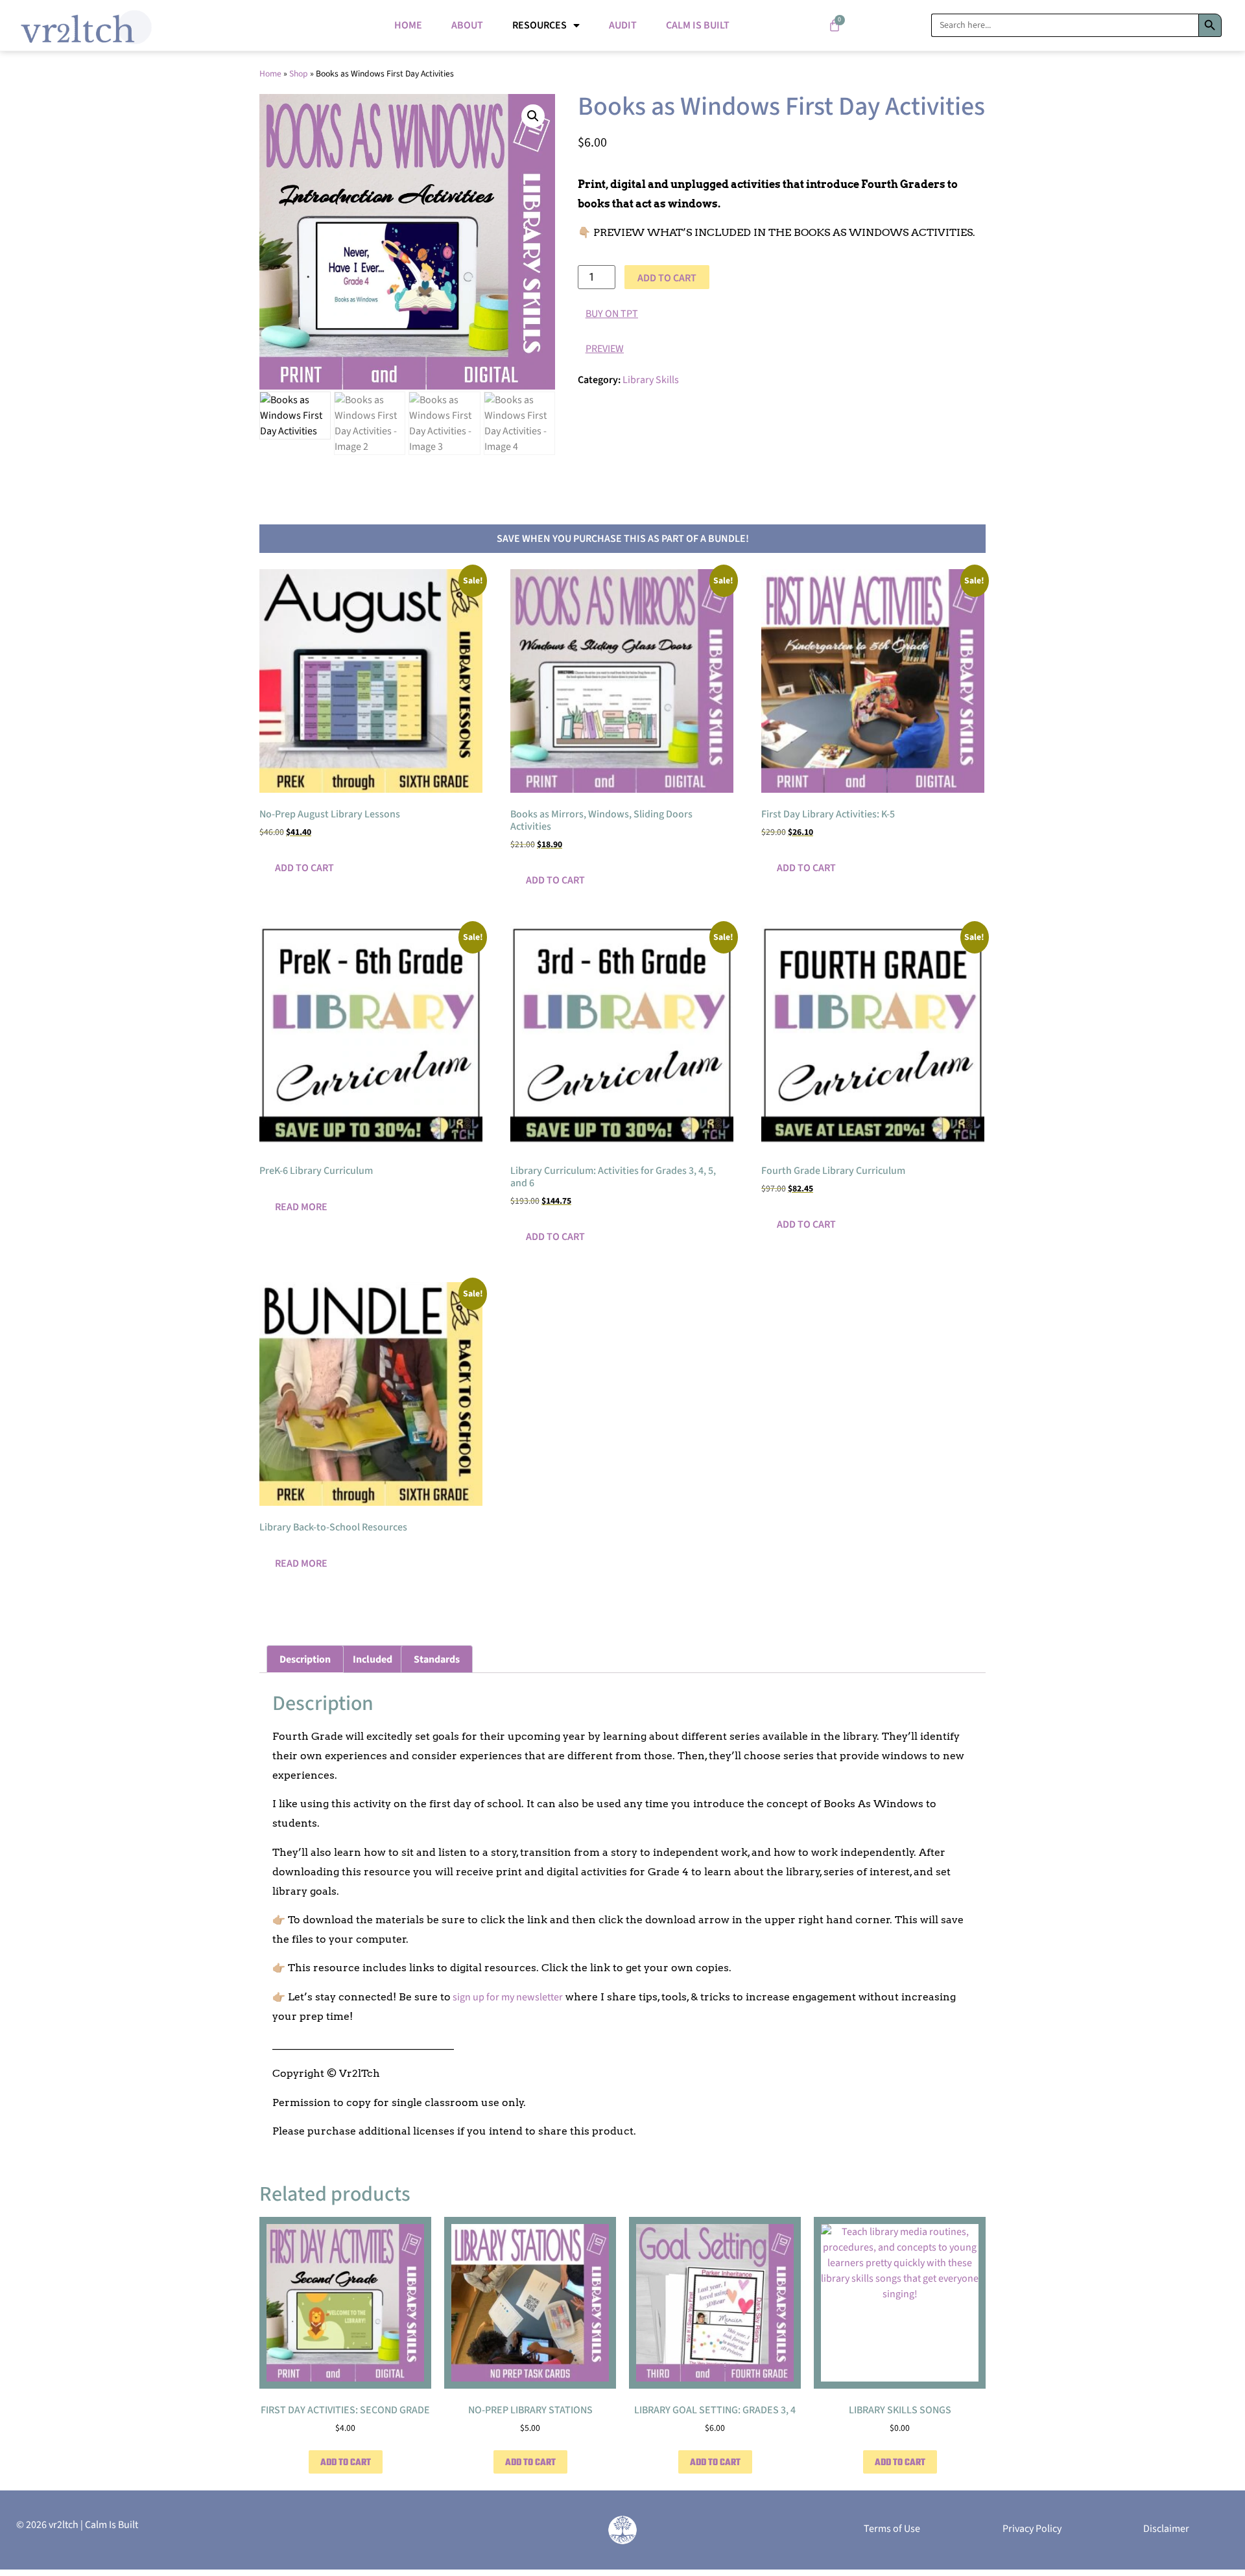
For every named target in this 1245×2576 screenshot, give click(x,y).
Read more (301, 1207)
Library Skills (651, 380)
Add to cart (667, 278)
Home (408, 25)
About (467, 25)
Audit (623, 25)
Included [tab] (373, 1659)
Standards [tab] (437, 1659)
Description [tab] (305, 1659)
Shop (299, 74)
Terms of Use (892, 2529)
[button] (533, 116)
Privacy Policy (1032, 2529)
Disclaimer (1166, 2529)
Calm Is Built (698, 25)
